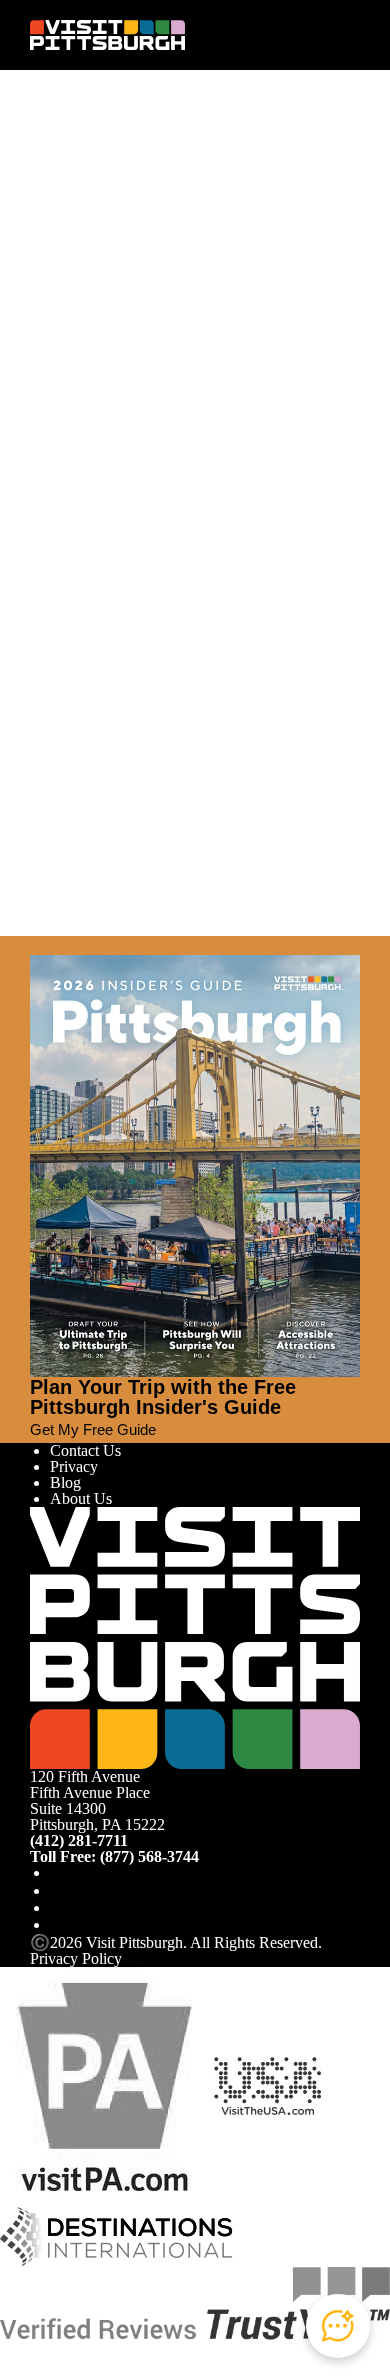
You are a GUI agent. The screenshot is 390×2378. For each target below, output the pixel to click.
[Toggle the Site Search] (312, 34)
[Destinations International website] (116, 2234)
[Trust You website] (195, 2301)
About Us (81, 1498)
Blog (65, 1482)
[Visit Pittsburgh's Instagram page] (58, 1890)
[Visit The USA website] (267, 2084)
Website (55, 270)
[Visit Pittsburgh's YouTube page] (58, 1907)
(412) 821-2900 (79, 479)
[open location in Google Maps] (192, 405)
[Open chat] (338, 2326)
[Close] (38, 945)
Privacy (74, 1466)
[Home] (107, 35)
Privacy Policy (76, 1958)
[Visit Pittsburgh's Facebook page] (58, 1872)
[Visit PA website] (105, 2084)
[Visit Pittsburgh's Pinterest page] (58, 1924)
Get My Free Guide (93, 1429)
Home (85, 157)
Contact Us (85, 1450)
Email (102, 270)
